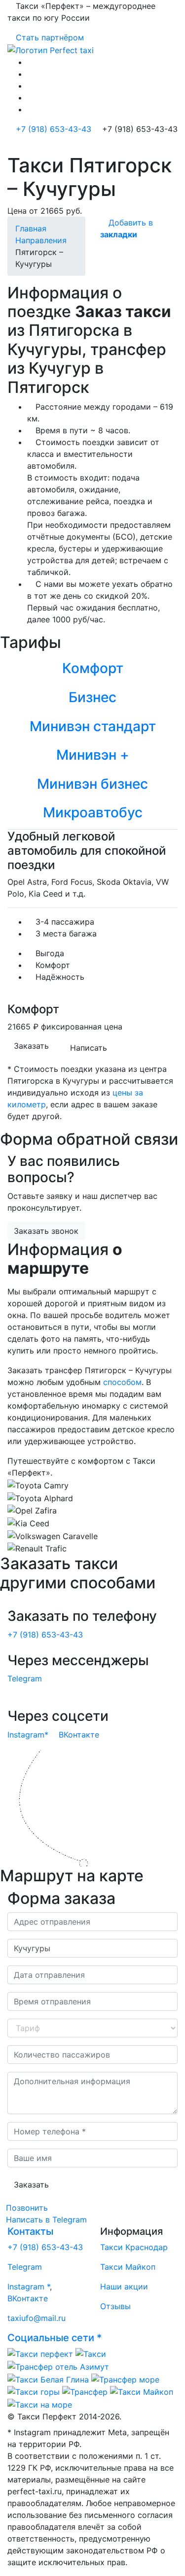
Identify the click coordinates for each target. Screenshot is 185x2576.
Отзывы (115, 2306)
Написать (89, 1048)
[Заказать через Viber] (30, 109)
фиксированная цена (82, 1027)
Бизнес (92, 697)
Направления (41, 240)
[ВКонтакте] (30, 62)
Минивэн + (93, 755)
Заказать (31, 1046)
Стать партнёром (49, 37)
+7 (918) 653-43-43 (52, 129)
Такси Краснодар (134, 2247)
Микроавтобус (93, 812)
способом (122, 1382)
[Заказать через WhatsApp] (30, 86)
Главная (31, 228)
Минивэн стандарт (93, 726)
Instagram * (29, 2286)
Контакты (30, 2231)
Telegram (25, 1678)
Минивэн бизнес (92, 784)
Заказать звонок (46, 1231)
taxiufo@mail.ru (37, 2318)
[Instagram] (30, 74)
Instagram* (28, 1735)
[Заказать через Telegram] (30, 97)
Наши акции (124, 2286)
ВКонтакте (79, 1735)
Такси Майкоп (128, 2267)
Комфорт (93, 668)
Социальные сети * (55, 2338)
